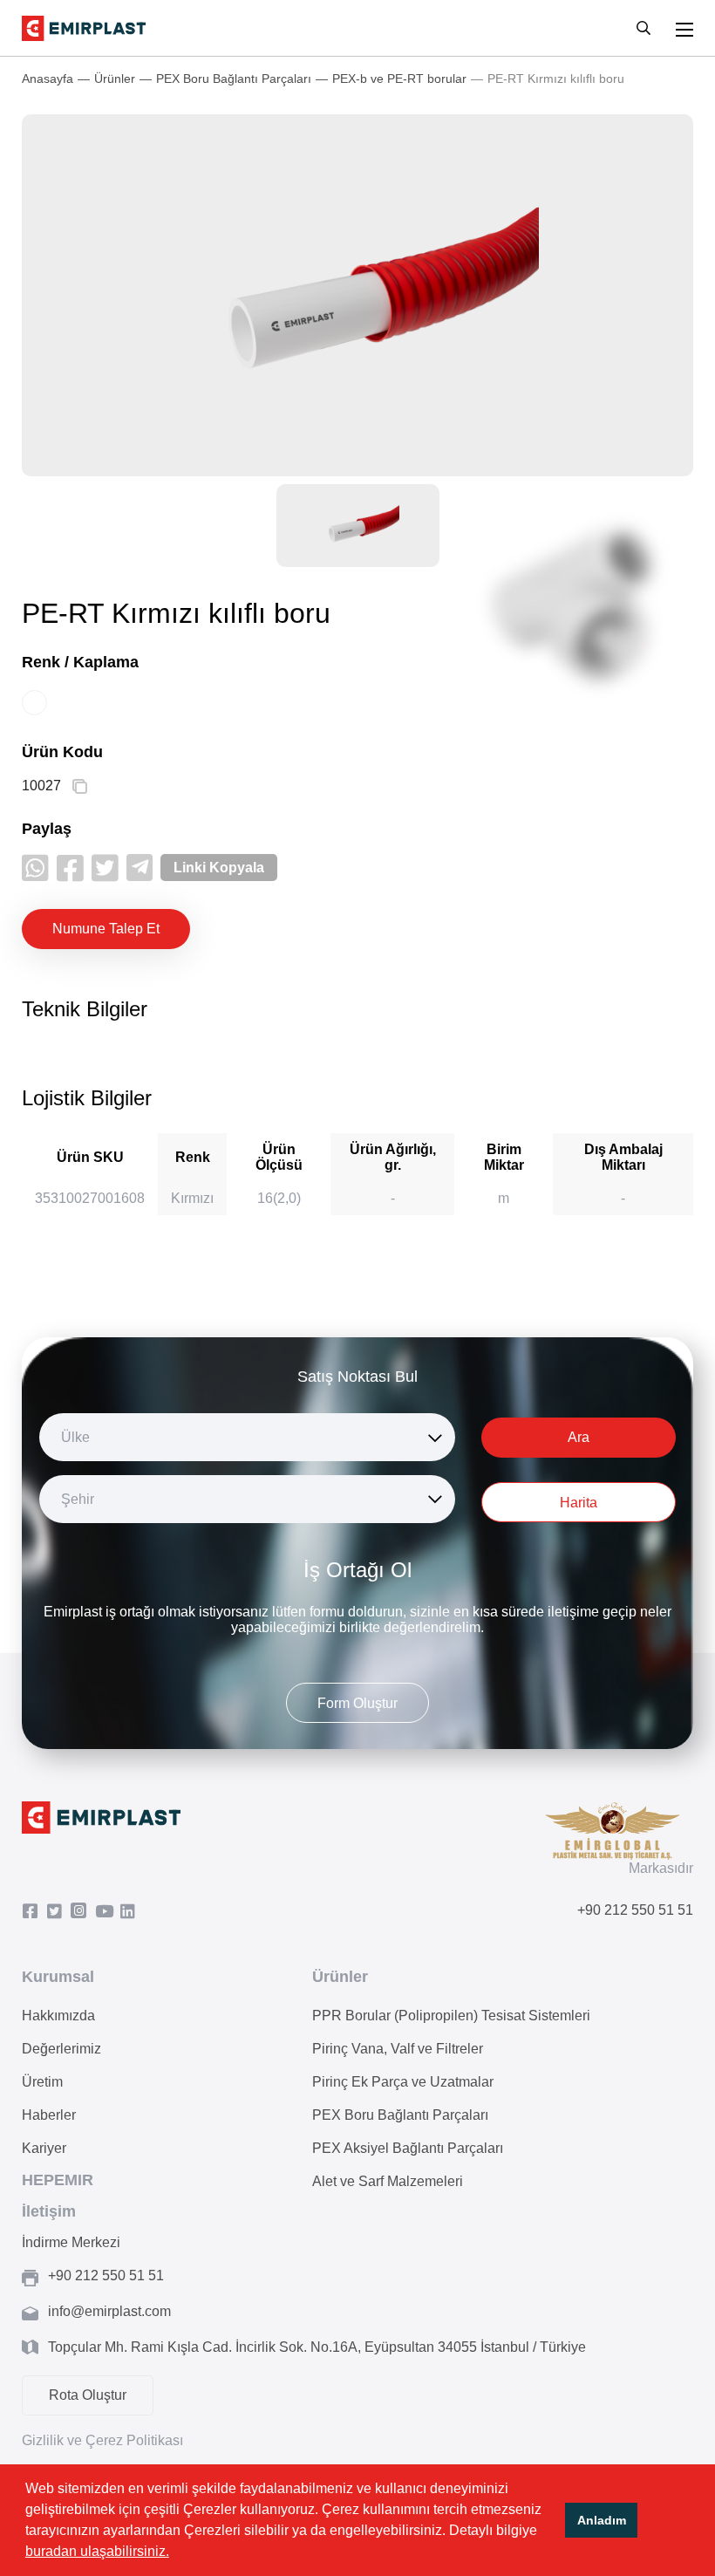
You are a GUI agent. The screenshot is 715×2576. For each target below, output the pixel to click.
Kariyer (44, 2148)
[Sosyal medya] (35, 868)
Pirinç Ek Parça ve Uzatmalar (403, 2082)
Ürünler (115, 79)
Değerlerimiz (61, 2049)
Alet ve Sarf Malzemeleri (388, 2181)
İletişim (49, 2211)
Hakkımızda (58, 2016)
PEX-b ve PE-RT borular (399, 79)
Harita (579, 1503)
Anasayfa (48, 79)
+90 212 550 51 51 (635, 1910)
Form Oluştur (357, 1703)
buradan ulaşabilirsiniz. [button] (97, 2551)
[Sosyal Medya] (34, 1912)
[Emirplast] (84, 28)
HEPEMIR (58, 2180)
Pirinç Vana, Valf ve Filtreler (398, 2049)
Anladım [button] (602, 2520)
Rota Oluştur (88, 2395)
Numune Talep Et (106, 929)
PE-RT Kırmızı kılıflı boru (556, 79)
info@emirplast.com (109, 2311)
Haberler (49, 2115)
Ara (579, 1437)
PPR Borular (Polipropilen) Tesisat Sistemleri (451, 2016)
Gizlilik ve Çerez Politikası (102, 2440)
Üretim (42, 2082)
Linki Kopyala (219, 868)
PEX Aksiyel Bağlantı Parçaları (408, 2148)
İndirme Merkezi (71, 2242)
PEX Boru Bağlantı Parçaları (234, 79)
